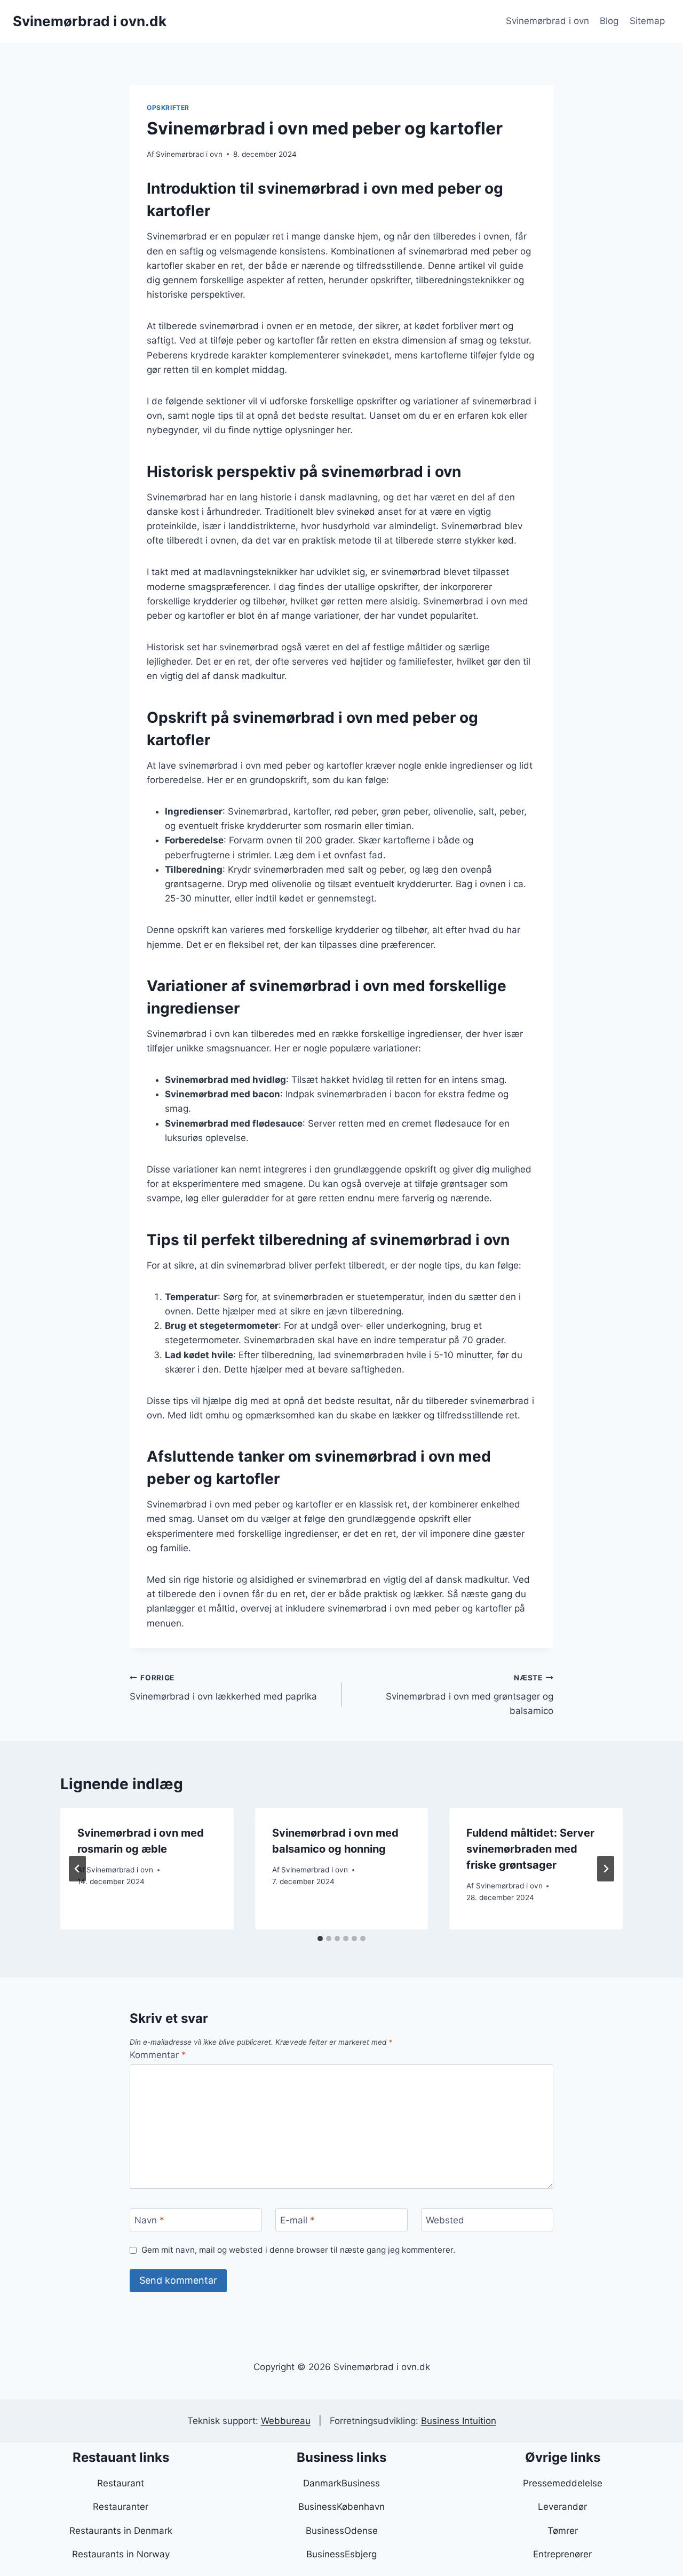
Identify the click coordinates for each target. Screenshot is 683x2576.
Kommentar (158, 2055)
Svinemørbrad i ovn (547, 21)
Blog (609, 21)
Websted (445, 2220)
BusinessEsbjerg (341, 2554)
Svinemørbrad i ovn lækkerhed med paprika (223, 1688)
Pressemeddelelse (563, 2483)
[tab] (320, 1939)
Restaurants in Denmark (121, 2531)
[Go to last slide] (77, 1869)
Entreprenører (562, 2554)
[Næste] (606, 1869)
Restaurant (121, 2483)
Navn (149, 2220)
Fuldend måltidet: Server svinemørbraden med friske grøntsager (530, 1849)
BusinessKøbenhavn (341, 2507)
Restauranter (121, 2507)
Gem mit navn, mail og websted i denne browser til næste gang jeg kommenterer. (298, 2250)
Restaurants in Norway (121, 2554)
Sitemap (647, 21)
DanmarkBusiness (341, 2483)
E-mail (297, 2220)
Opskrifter (168, 107)
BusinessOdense (342, 2531)
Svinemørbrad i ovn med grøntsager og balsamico (470, 1695)
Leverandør (562, 2507)
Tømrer (563, 2531)
